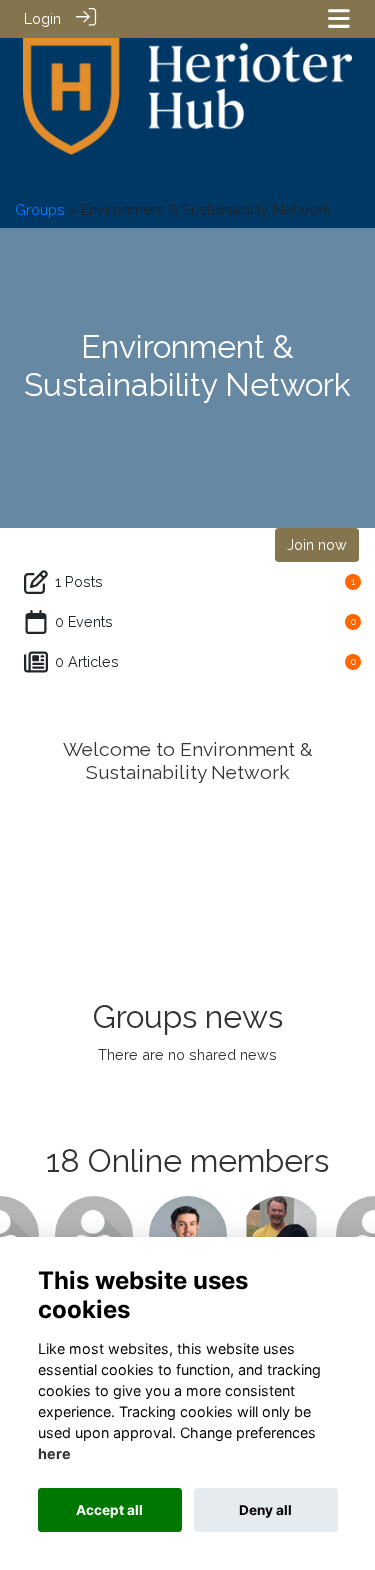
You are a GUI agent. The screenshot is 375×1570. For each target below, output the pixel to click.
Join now (317, 544)
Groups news (188, 1016)
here (54, 1453)
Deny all (265, 1510)
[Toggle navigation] (339, 18)
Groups (42, 209)
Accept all (109, 1510)
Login (42, 18)
